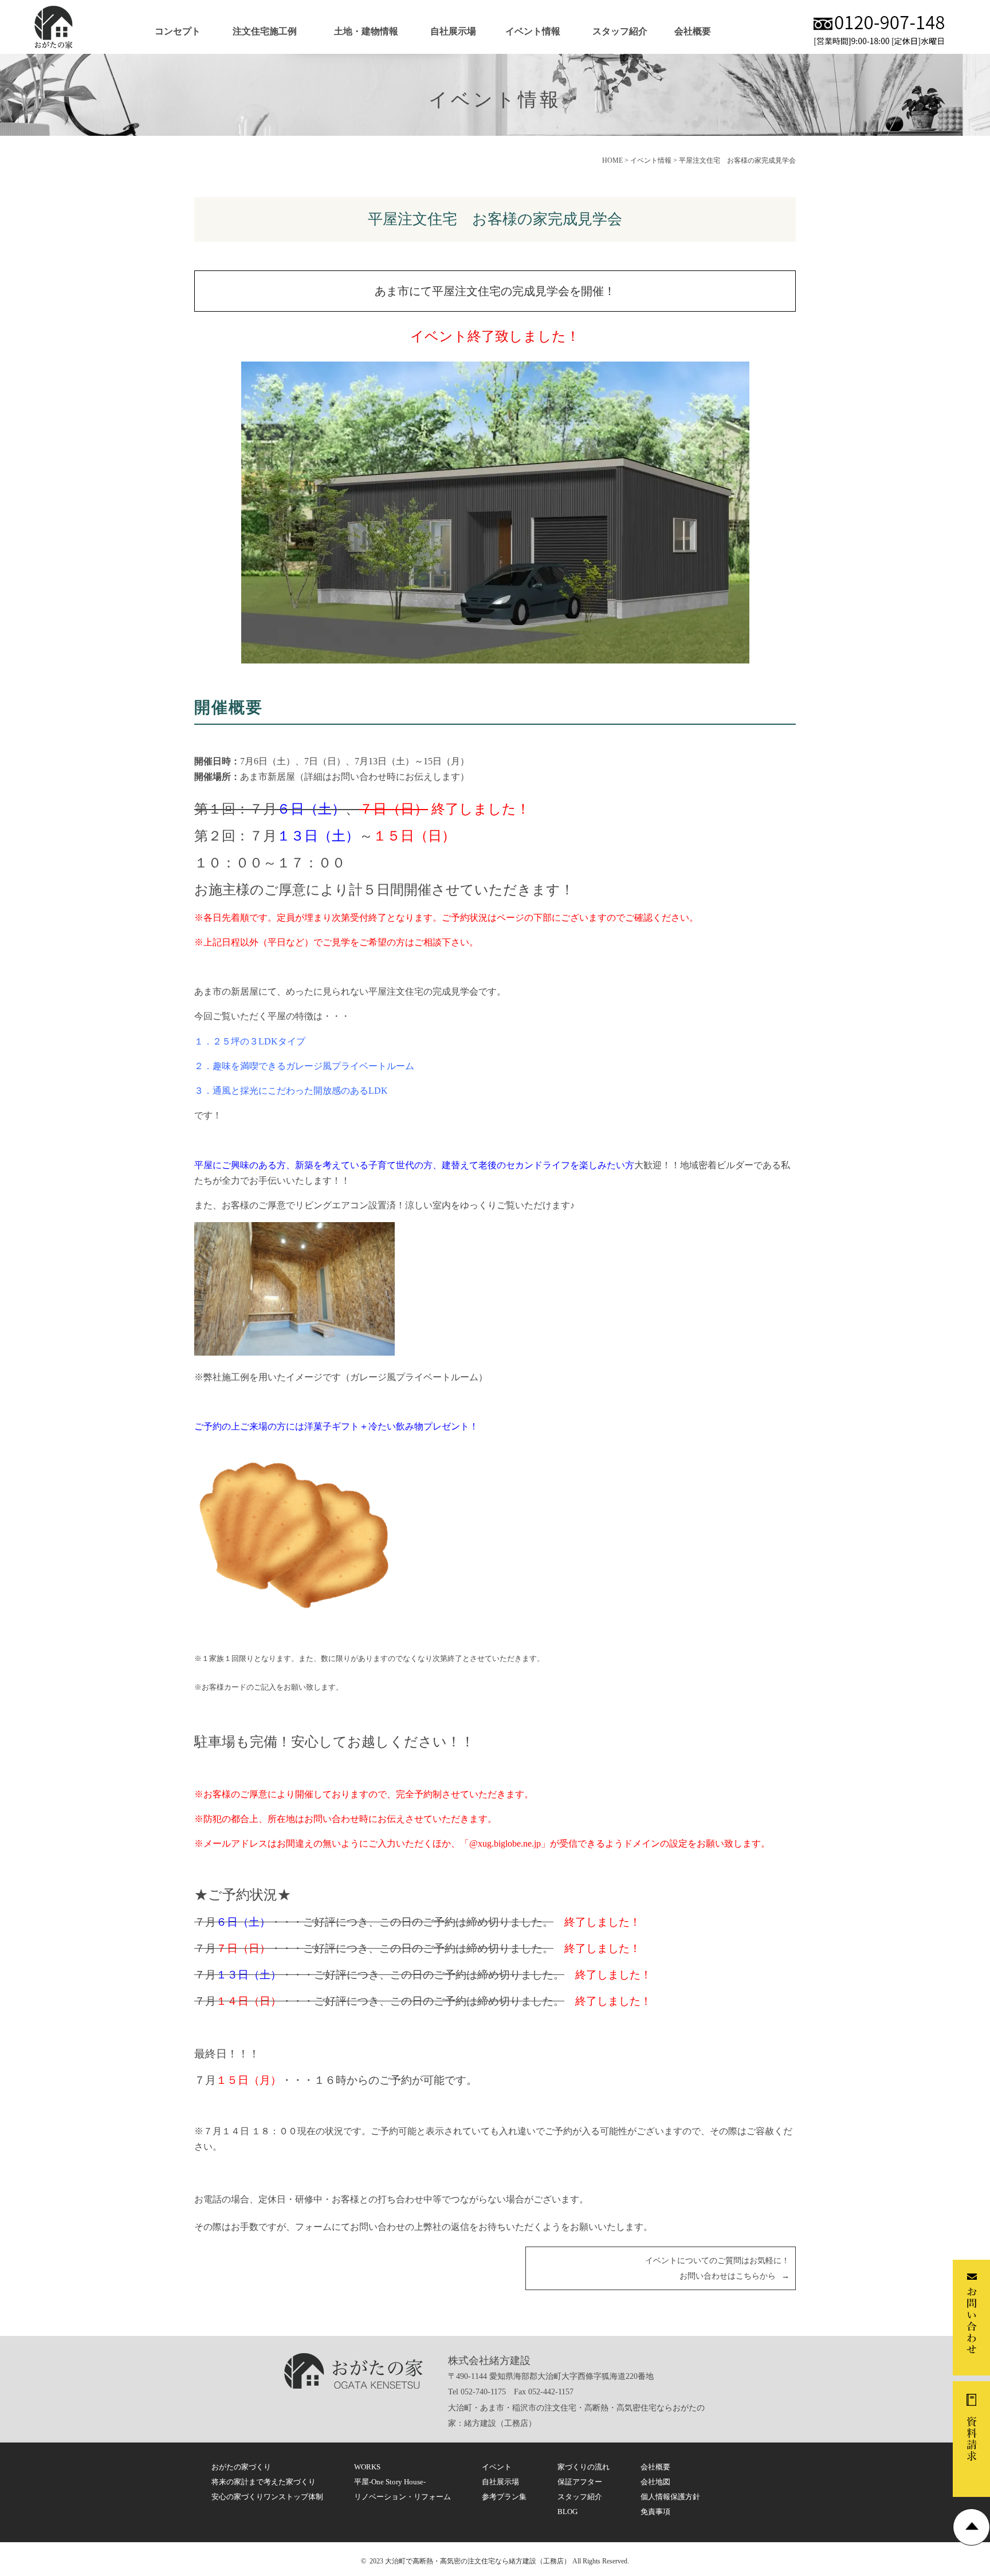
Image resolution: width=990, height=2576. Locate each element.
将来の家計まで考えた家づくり (264, 2482)
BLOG (567, 2512)
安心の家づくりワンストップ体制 (267, 2497)
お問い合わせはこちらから (728, 2276)
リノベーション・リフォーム (402, 2497)
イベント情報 (533, 31)
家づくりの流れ (584, 2467)
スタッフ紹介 (620, 31)
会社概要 (693, 31)
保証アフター (580, 2482)
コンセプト (178, 31)
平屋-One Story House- (390, 2482)
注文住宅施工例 (265, 31)
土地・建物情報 (366, 31)
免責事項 (655, 2512)
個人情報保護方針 (670, 2497)
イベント (497, 2467)
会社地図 (655, 2482)
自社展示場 (453, 31)
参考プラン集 (504, 2497)
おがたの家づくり (241, 2467)
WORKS (367, 2467)
